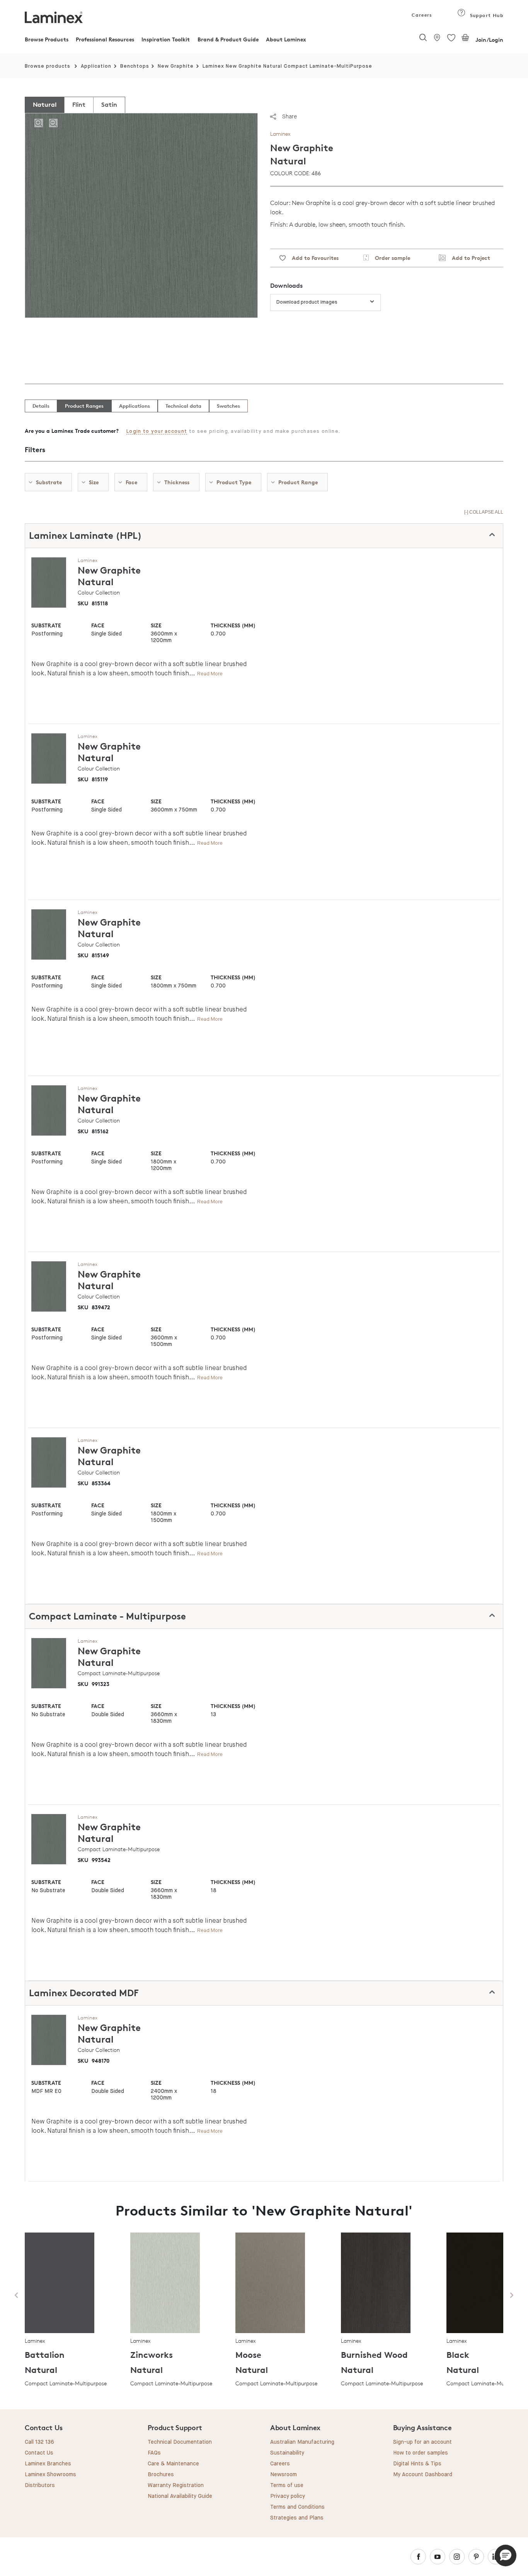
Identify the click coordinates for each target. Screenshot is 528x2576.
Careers (421, 15)
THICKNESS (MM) (233, 625)
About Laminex (286, 39)
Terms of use (287, 2485)
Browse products (48, 66)
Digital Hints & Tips (417, 2464)
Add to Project (468, 258)
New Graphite (176, 66)
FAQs (154, 2453)
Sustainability (287, 2453)
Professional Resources (105, 39)
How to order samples (421, 2453)
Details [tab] (41, 406)
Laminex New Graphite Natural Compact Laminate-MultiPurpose (287, 66)
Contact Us (39, 2453)
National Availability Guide (180, 2496)
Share (290, 116)
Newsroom (284, 2475)
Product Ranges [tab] (84, 406)
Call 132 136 (39, 2442)
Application (96, 66)
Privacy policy (288, 2496)
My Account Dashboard (423, 2475)
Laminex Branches (48, 2464)
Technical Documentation (180, 2442)
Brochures (161, 2475)
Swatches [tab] (228, 406)
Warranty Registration (176, 2485)
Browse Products (47, 39)
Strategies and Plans (297, 2518)
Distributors (40, 2485)
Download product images (307, 302)
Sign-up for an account (422, 2442)
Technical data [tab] (183, 406)
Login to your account (157, 431)
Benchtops (135, 66)
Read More (210, 674)
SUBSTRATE (46, 625)
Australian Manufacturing (302, 2442)
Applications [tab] (135, 406)
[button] (506, 2556)
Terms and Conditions (297, 2507)
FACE (98, 625)
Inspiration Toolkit (166, 39)
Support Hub (486, 15)
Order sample (389, 258)
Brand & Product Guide (228, 39)
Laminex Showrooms (50, 2475)
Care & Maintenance (173, 2464)
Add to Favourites (312, 258)
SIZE (156, 625)
